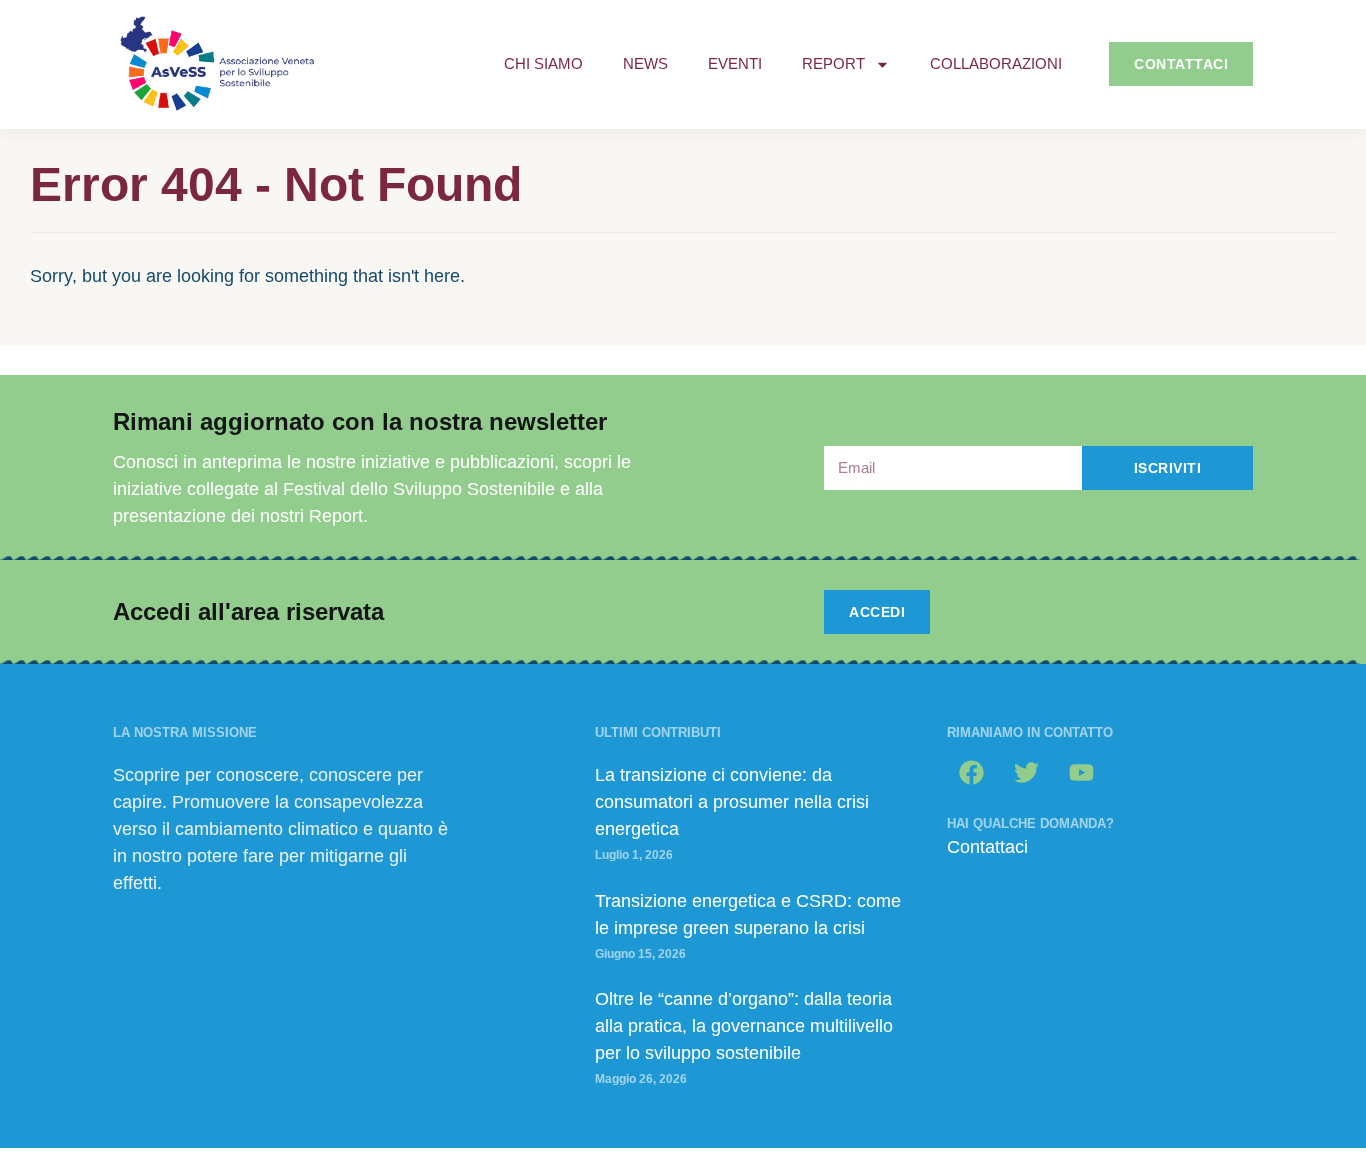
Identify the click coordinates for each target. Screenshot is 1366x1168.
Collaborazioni (996, 63)
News (645, 63)
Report (833, 63)
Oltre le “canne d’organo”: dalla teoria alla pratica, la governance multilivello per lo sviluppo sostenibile (744, 1026)
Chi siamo (543, 63)
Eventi (735, 63)
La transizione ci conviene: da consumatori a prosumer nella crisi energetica (732, 802)
